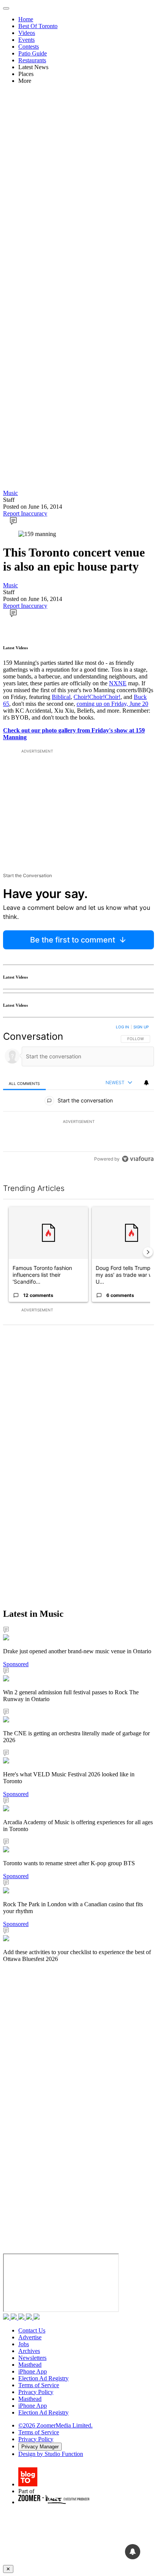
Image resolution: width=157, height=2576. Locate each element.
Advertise (30, 2337)
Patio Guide (33, 53)
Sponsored (16, 1664)
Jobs (24, 2344)
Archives (29, 2351)
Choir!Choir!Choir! (97, 697)
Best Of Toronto (38, 26)
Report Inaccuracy (25, 513)
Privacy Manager (40, 2447)
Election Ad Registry (43, 2378)
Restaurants (32, 60)
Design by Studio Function (51, 2454)
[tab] (24, 1083)
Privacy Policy (36, 2392)
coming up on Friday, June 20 (112, 704)
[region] (78, 1095)
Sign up (141, 1027)
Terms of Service (39, 2385)
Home (26, 19)
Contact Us (32, 2330)
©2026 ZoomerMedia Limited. (55, 2425)
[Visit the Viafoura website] (138, 1159)
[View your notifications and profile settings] (146, 1083)
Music (10, 493)
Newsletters (32, 2358)
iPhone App (33, 2371)
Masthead (30, 2365)
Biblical (61, 697)
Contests (29, 47)
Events (26, 40)
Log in (123, 1027)
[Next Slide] (148, 1252)
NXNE (118, 683)
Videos (27, 33)
